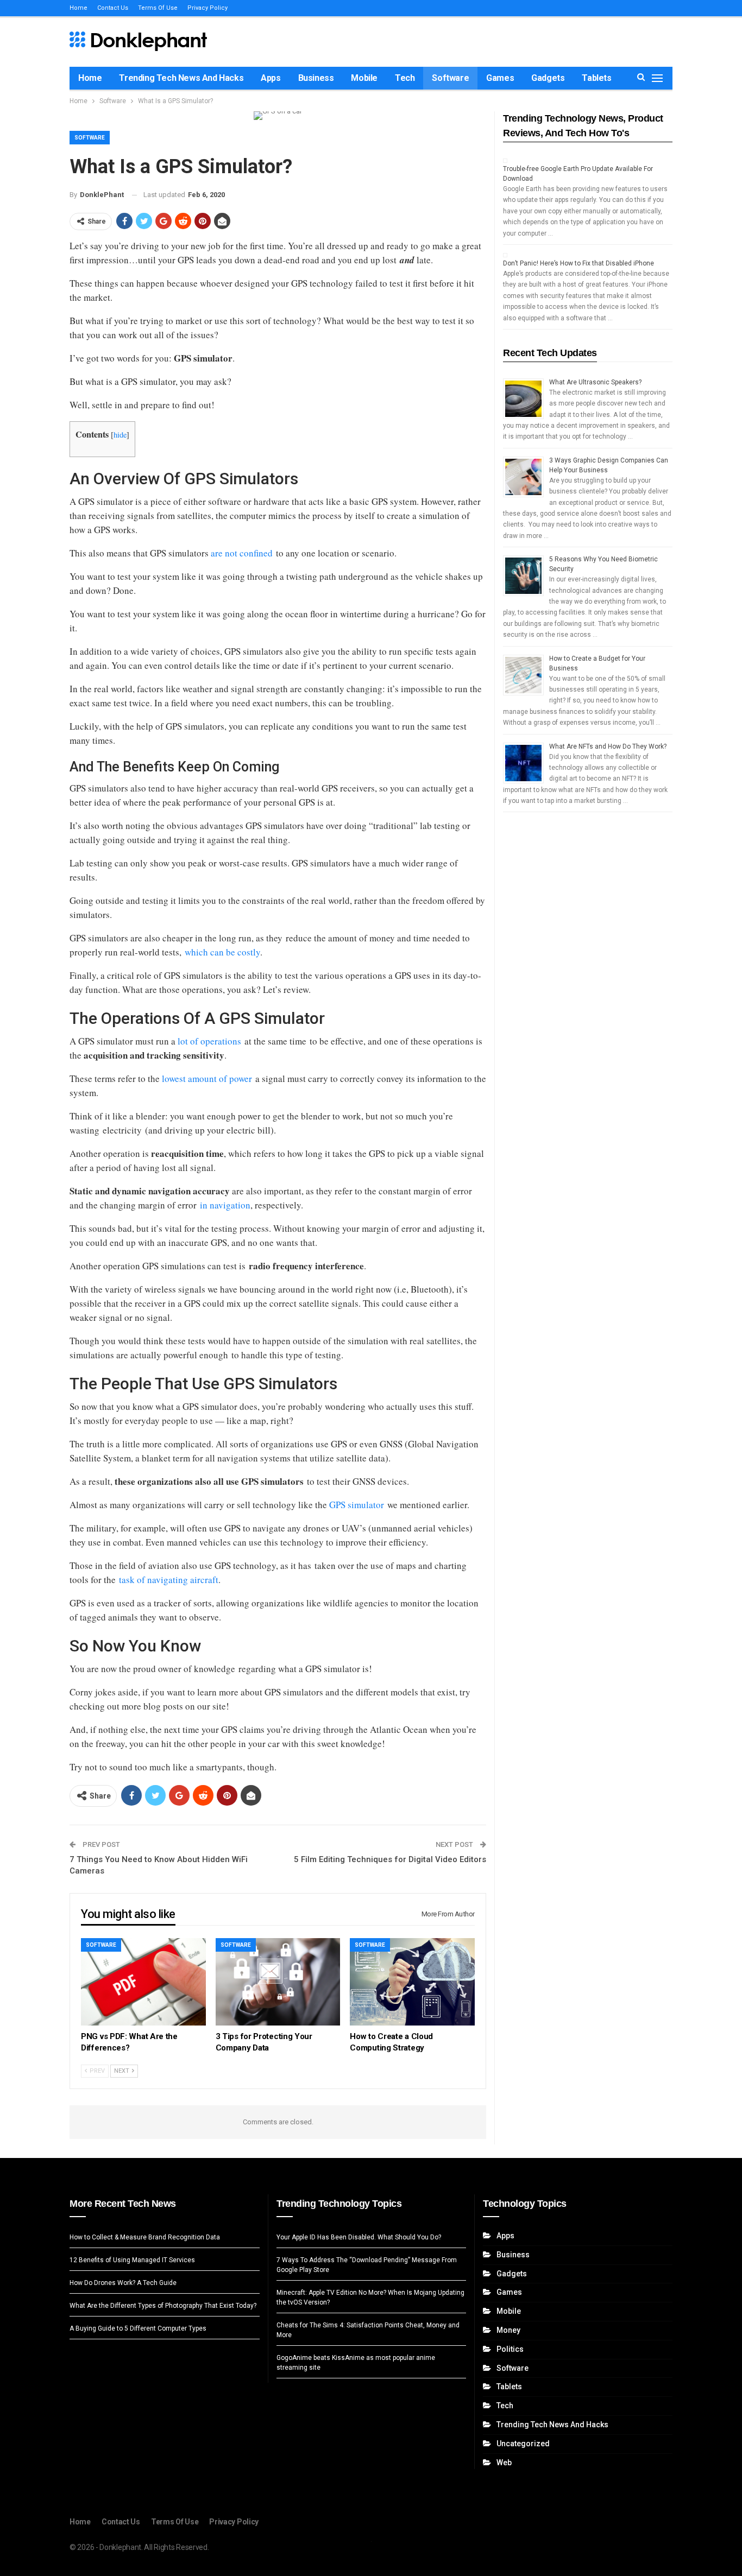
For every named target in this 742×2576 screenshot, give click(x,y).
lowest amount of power (207, 1078)
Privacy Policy (207, 8)
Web (504, 2463)
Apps (271, 78)
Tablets (596, 78)
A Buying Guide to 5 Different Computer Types (138, 2328)
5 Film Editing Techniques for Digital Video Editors (390, 1859)
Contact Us (113, 8)
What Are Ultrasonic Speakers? (595, 382)
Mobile (364, 78)
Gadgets (548, 78)
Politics (510, 2349)
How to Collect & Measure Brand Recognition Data (145, 2237)
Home (78, 8)
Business (316, 78)
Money (508, 2330)
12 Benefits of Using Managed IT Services (132, 2260)
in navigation (225, 1205)
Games (500, 78)
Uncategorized (523, 2444)
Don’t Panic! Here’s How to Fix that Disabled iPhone (578, 263)
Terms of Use (158, 8)
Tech (405, 78)
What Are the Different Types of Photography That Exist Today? (163, 2306)
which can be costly (222, 952)
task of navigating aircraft (169, 1580)
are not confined (241, 553)
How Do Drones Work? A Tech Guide (123, 2283)
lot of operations (209, 1041)
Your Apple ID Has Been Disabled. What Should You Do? (359, 2237)
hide (120, 435)
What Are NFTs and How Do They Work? (608, 746)
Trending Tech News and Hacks (181, 78)
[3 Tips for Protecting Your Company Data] (278, 1982)
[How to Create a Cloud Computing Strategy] (412, 1982)
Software (450, 78)
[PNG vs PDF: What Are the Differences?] (143, 1982)
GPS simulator (357, 1505)
